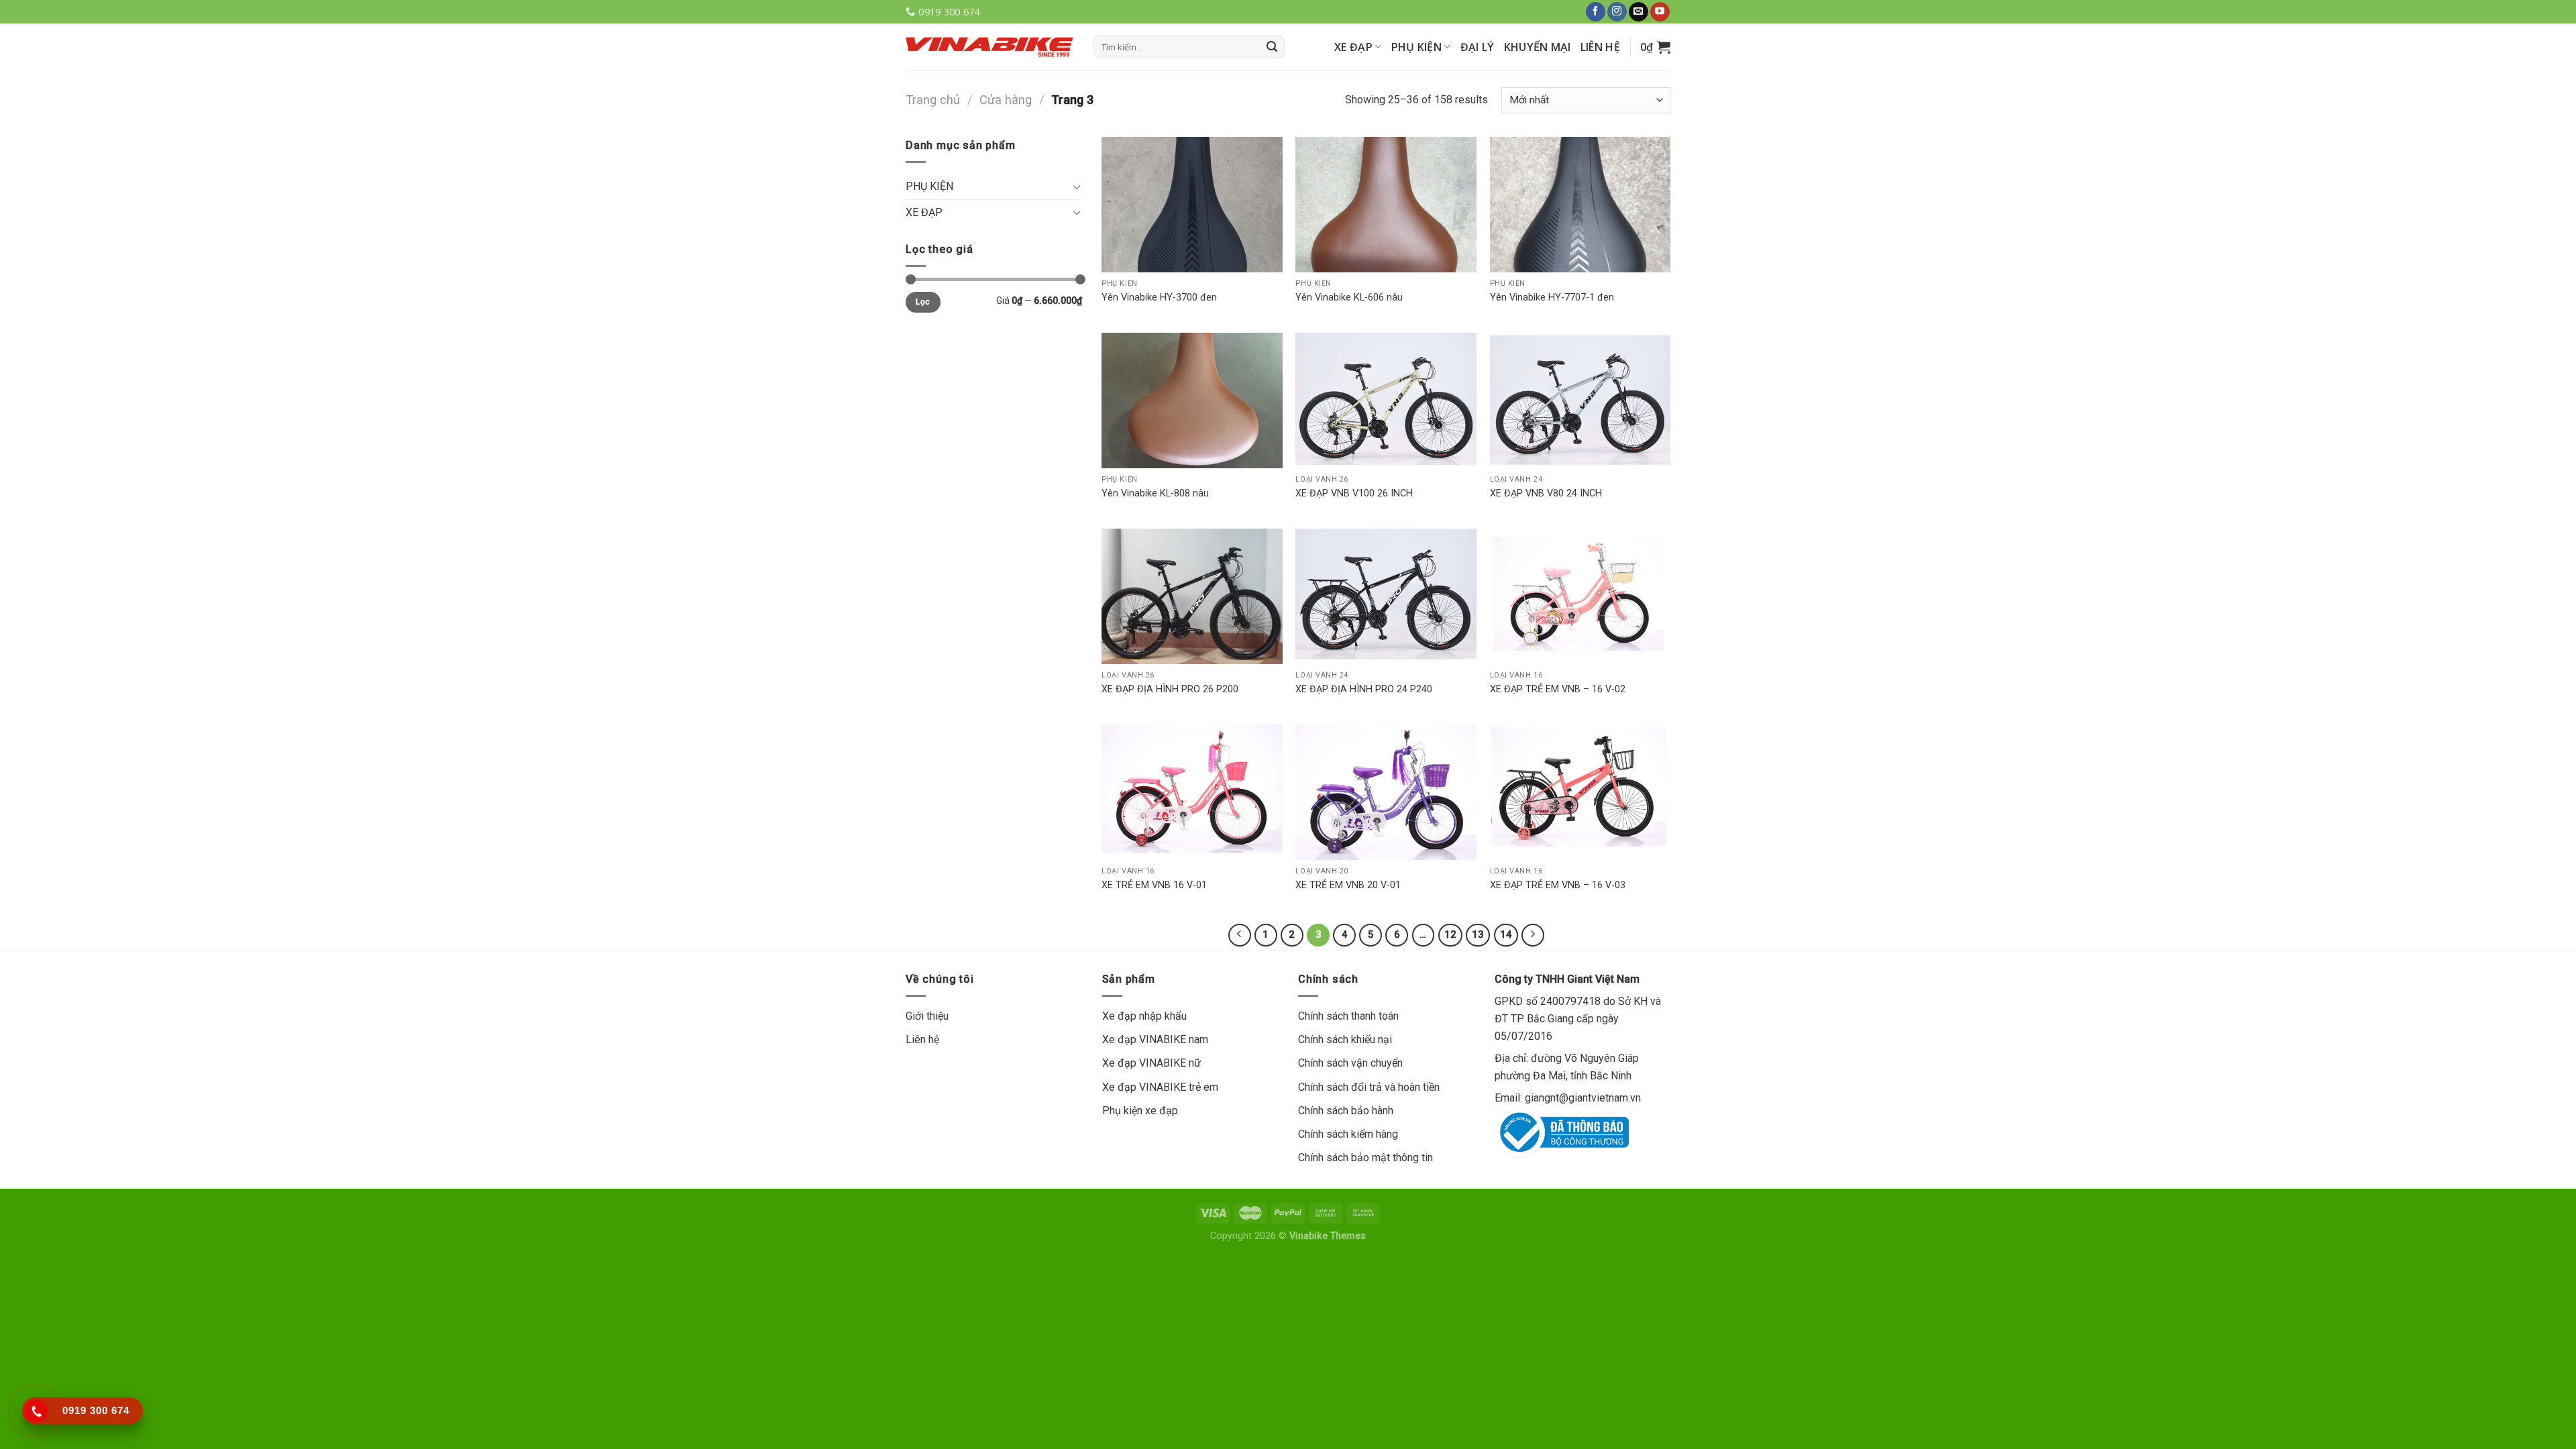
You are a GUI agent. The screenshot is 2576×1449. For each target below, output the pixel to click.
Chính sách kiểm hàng (1348, 1134)
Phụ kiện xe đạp (1140, 1111)
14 (1506, 934)
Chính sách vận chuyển (1350, 1063)
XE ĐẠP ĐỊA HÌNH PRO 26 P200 (1170, 689)
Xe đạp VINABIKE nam (1155, 1039)
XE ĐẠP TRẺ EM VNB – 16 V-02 (1558, 689)
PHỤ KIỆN (1417, 47)
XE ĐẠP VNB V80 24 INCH (1546, 493)
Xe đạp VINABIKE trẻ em (1160, 1087)
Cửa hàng (1006, 100)
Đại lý (1478, 47)
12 (1450, 934)
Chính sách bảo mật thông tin (1365, 1158)
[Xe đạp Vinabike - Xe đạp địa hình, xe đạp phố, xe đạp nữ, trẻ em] (989, 47)
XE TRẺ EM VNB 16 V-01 (1154, 885)
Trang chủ (933, 100)
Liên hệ (1600, 47)
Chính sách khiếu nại (1345, 1039)
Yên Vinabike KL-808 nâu (1155, 493)
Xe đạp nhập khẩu (1144, 1016)
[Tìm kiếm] (1272, 47)
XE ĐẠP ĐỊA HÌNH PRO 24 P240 (1364, 689)
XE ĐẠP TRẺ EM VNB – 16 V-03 (1558, 885)
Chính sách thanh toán (1348, 1016)
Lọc (923, 302)
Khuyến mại (1538, 47)
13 (1478, 934)
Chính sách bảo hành (1346, 1111)
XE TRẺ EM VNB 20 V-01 (1348, 885)
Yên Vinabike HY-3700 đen (1159, 298)
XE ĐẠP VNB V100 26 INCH (1354, 493)
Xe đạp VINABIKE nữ (1151, 1063)
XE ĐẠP (1353, 47)
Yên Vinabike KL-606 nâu (1349, 298)
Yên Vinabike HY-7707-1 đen (1552, 298)
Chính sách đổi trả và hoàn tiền (1369, 1087)
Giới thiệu (927, 1016)
